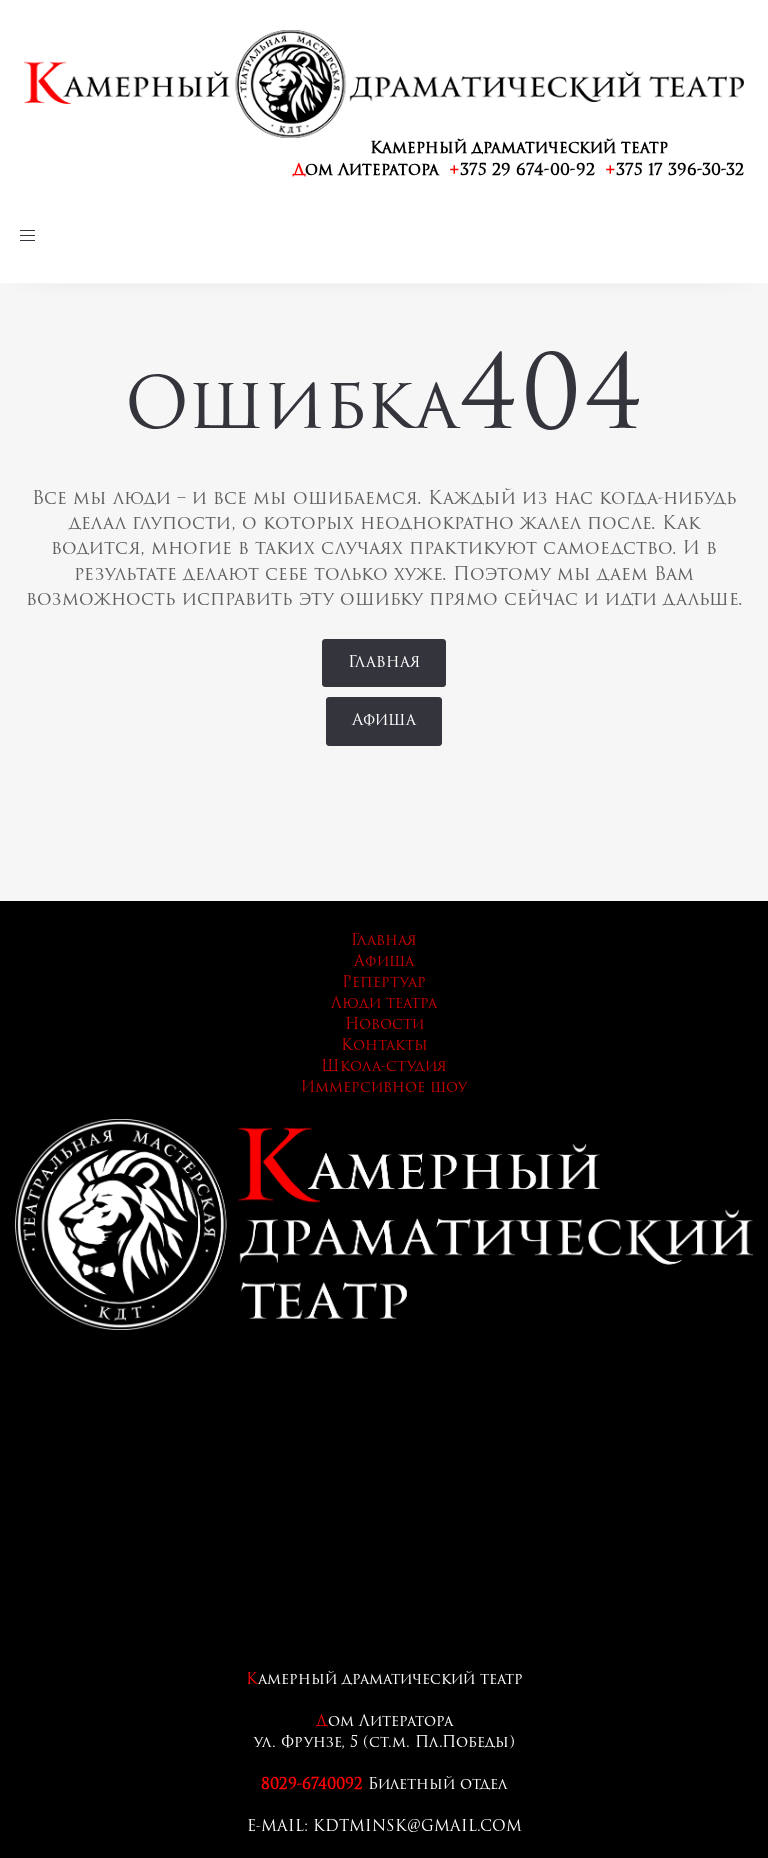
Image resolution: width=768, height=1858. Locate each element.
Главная (384, 941)
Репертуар (384, 983)
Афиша (384, 962)
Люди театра (384, 1004)
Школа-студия (384, 1067)
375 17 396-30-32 (674, 171)
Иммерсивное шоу (384, 1088)
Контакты (384, 1046)
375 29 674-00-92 (522, 171)
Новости (384, 1025)
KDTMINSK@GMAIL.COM (417, 1827)
